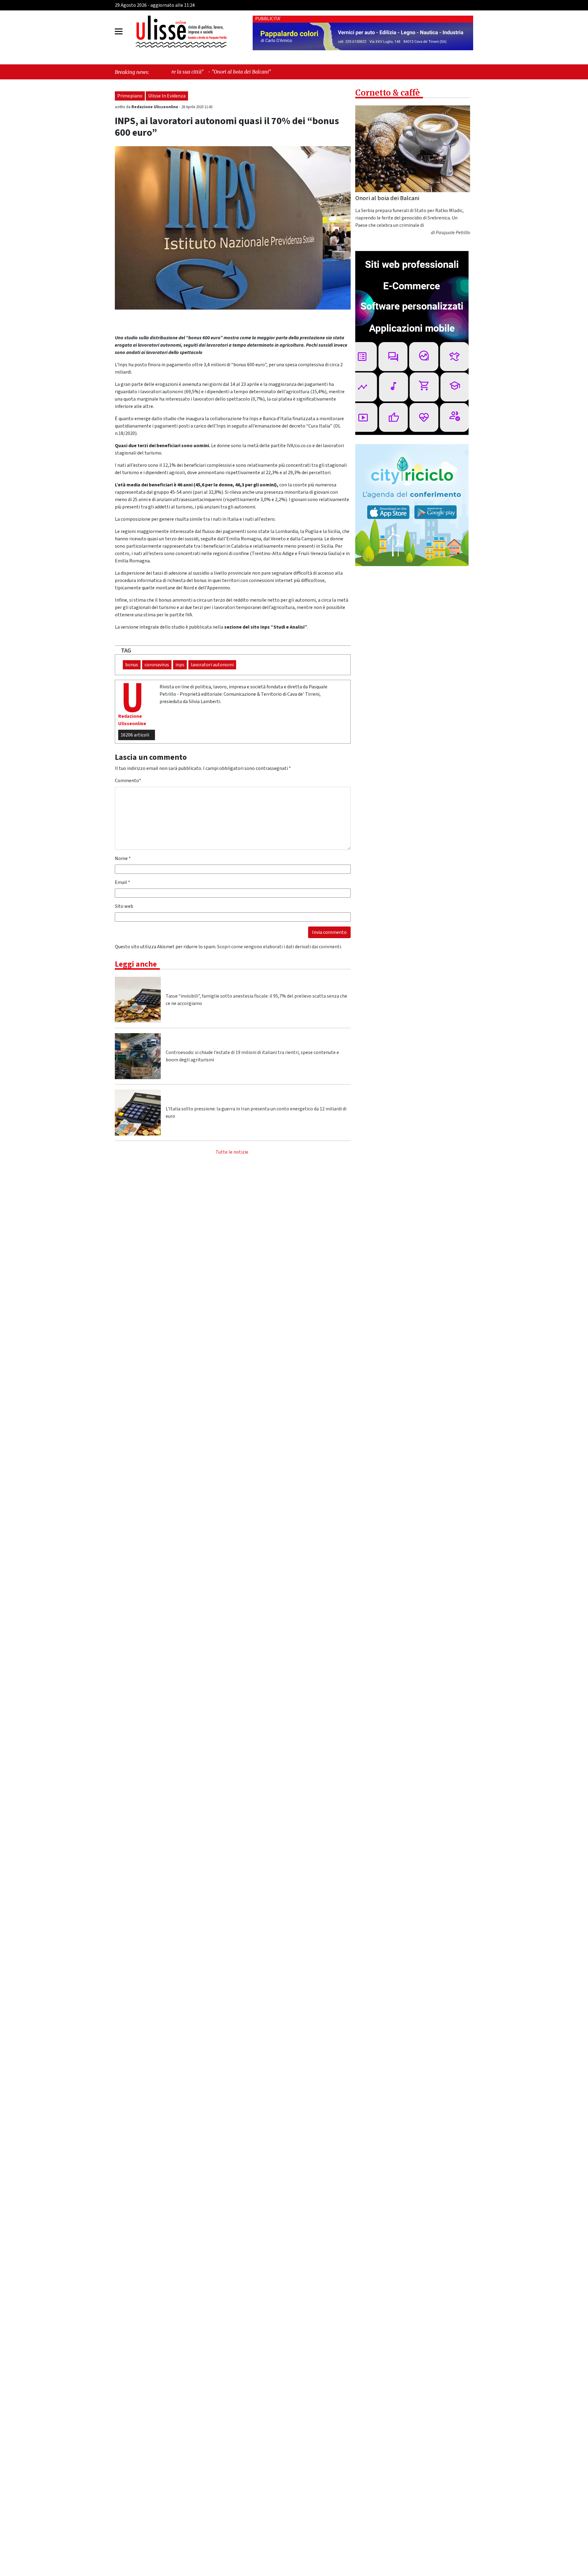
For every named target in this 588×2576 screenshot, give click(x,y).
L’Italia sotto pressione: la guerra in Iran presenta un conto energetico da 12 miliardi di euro (256, 1113)
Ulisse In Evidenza (167, 96)
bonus (132, 665)
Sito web (124, 906)
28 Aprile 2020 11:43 (197, 107)
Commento (128, 781)
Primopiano (130, 96)
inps (180, 665)
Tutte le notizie (232, 1152)
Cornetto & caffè (388, 93)
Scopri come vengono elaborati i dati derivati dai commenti (279, 947)
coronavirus (157, 665)
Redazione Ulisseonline (155, 107)
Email (123, 882)
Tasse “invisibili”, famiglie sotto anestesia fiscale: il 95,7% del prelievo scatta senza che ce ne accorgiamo (256, 1000)
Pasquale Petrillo (453, 233)
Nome (123, 858)
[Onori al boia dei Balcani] (413, 149)
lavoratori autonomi (212, 665)
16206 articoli (135, 735)
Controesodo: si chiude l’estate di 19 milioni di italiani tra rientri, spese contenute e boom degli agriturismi (252, 1056)
